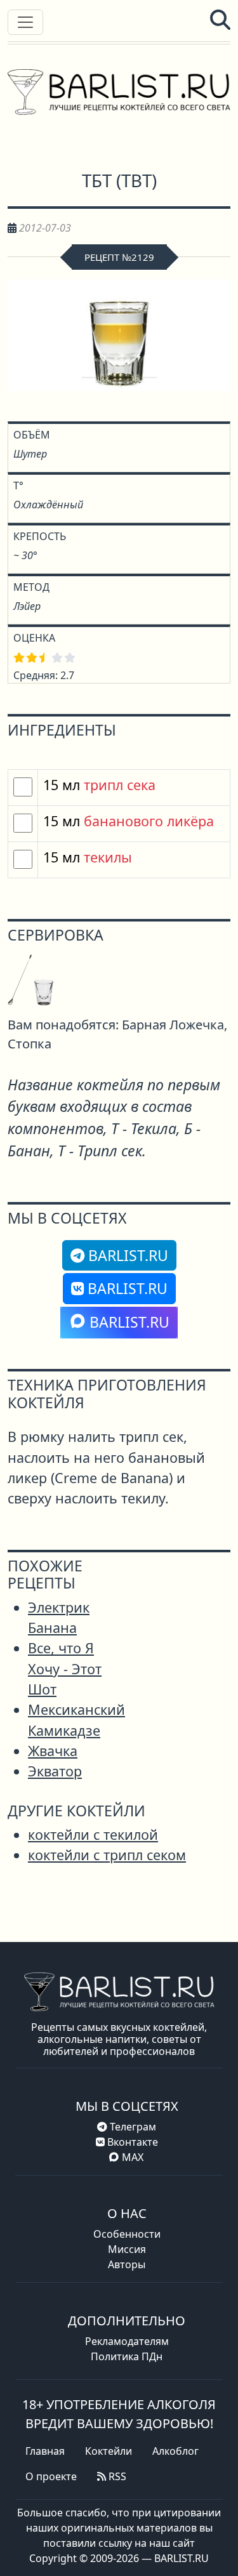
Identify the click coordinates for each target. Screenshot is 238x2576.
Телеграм (132, 2127)
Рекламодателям (127, 2341)
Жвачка (53, 1751)
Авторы (127, 2264)
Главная (45, 2451)
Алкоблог (175, 2451)
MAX (133, 2157)
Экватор (55, 1771)
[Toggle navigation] (25, 22)
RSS (116, 2476)
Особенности (127, 2234)
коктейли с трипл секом (107, 1855)
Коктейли (109, 2451)
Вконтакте (131, 2142)
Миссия (127, 2249)
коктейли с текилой (93, 1834)
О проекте (51, 2476)
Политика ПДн (127, 2356)
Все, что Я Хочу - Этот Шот (65, 1668)
